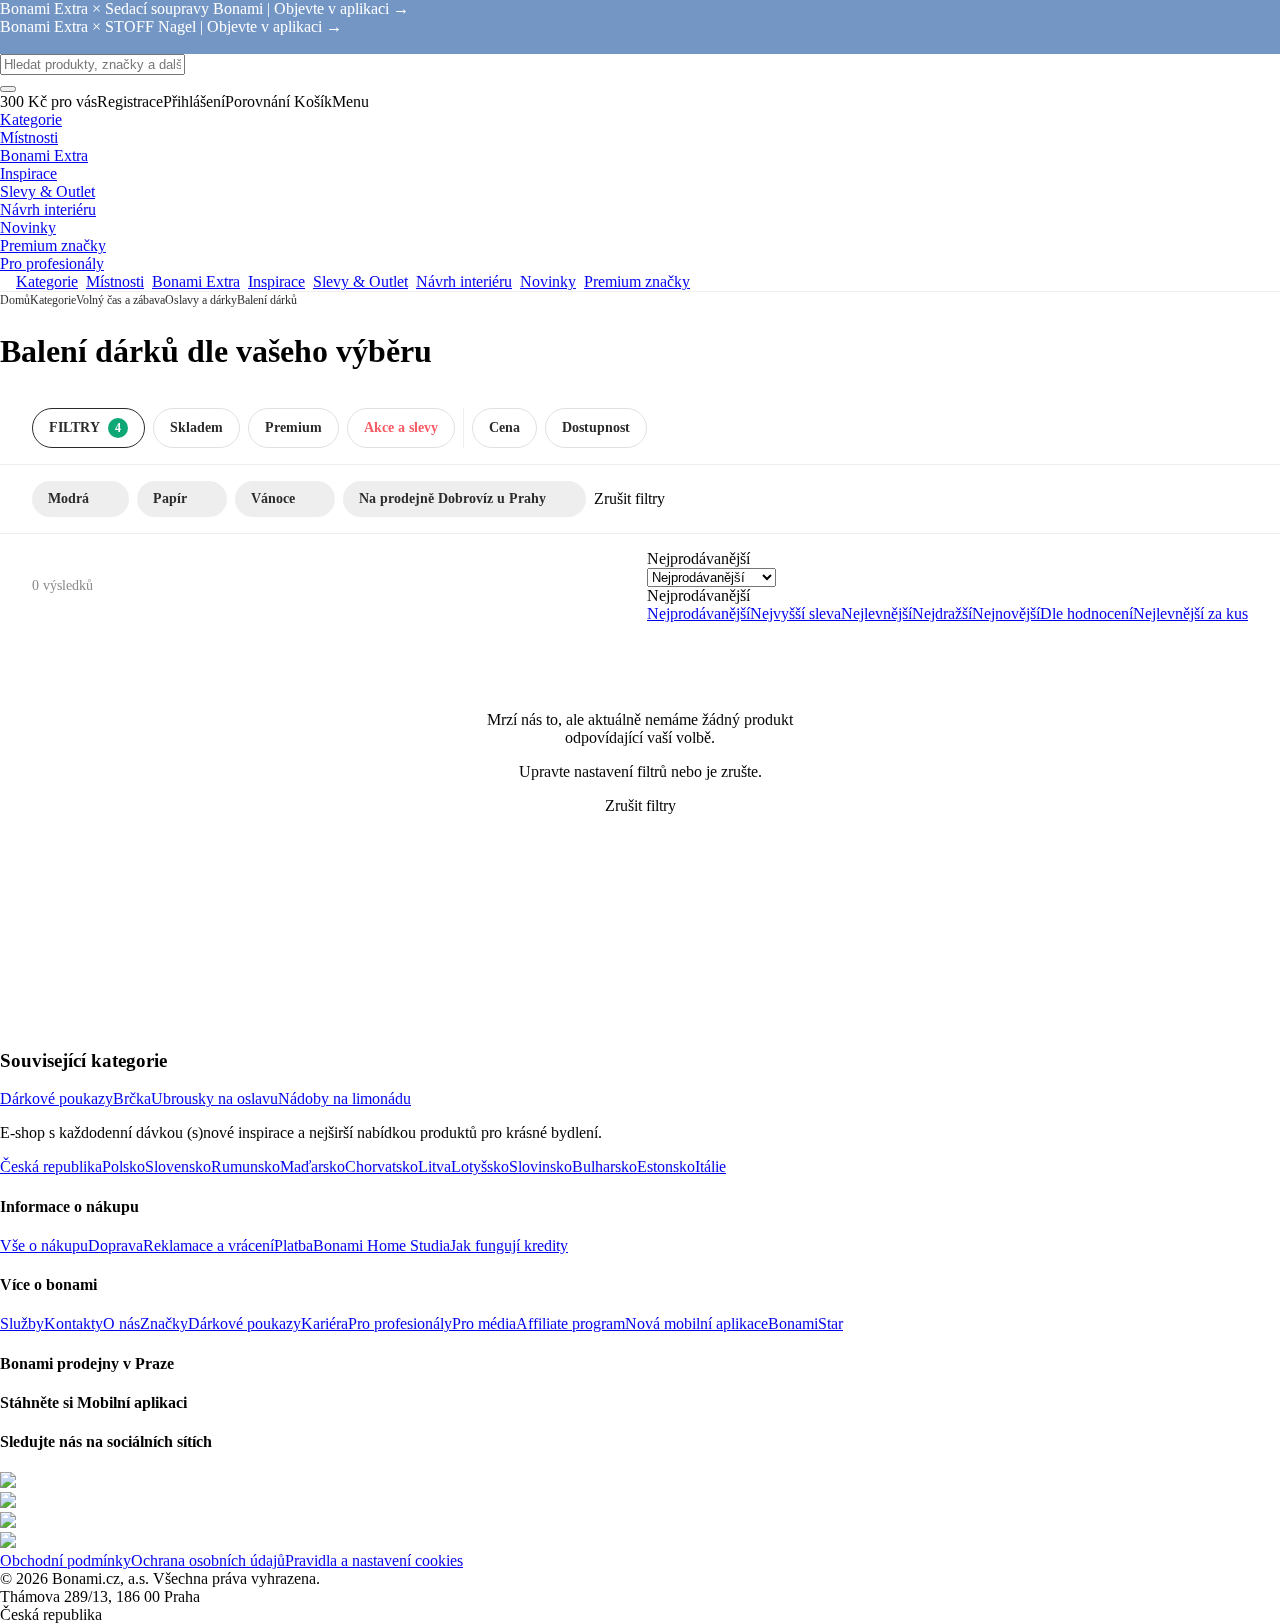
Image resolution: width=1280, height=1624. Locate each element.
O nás (121, 1323)
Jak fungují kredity (509, 1245)
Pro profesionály (400, 1323)
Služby (22, 1323)
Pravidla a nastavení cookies (374, 1560)
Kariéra (324, 1323)
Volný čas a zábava (120, 300)
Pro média (484, 1323)
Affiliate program (570, 1323)
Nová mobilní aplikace (696, 1323)
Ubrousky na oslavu (214, 1098)
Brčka (132, 1098)
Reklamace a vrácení (208, 1245)
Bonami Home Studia (381, 1245)
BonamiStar (805, 1323)
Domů (15, 300)
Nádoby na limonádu (344, 1098)
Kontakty (73, 1323)
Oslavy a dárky (201, 300)
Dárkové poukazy (56, 1098)
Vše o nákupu (44, 1245)
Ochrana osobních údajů (208, 1560)
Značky (164, 1323)
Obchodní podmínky (65, 1560)
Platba (293, 1245)
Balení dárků (267, 300)
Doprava (115, 1245)
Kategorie (53, 300)
